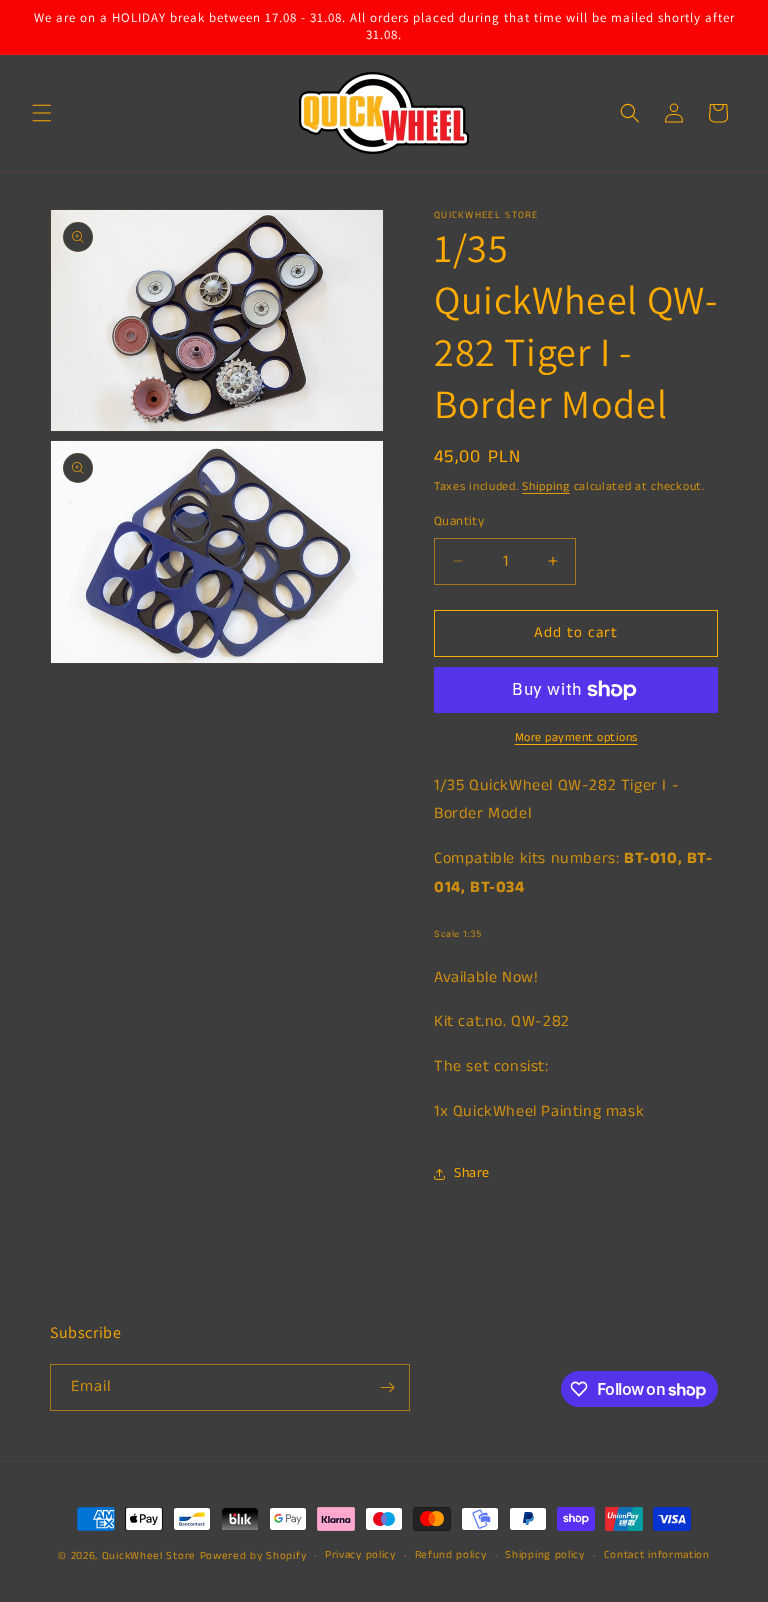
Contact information (657, 1555)
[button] (42, 113)
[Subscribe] (387, 1387)
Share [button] (472, 1173)
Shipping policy (545, 1555)
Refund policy (451, 1555)
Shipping (546, 486)
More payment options (576, 737)
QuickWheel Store (149, 1556)
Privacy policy (360, 1555)
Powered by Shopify (253, 1556)
